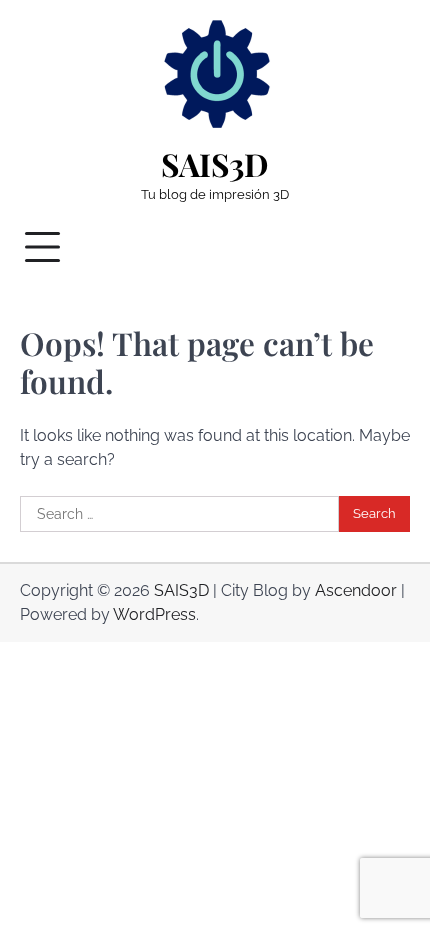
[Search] (385, 247)
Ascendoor (356, 590)
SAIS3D (215, 164)
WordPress (154, 614)
